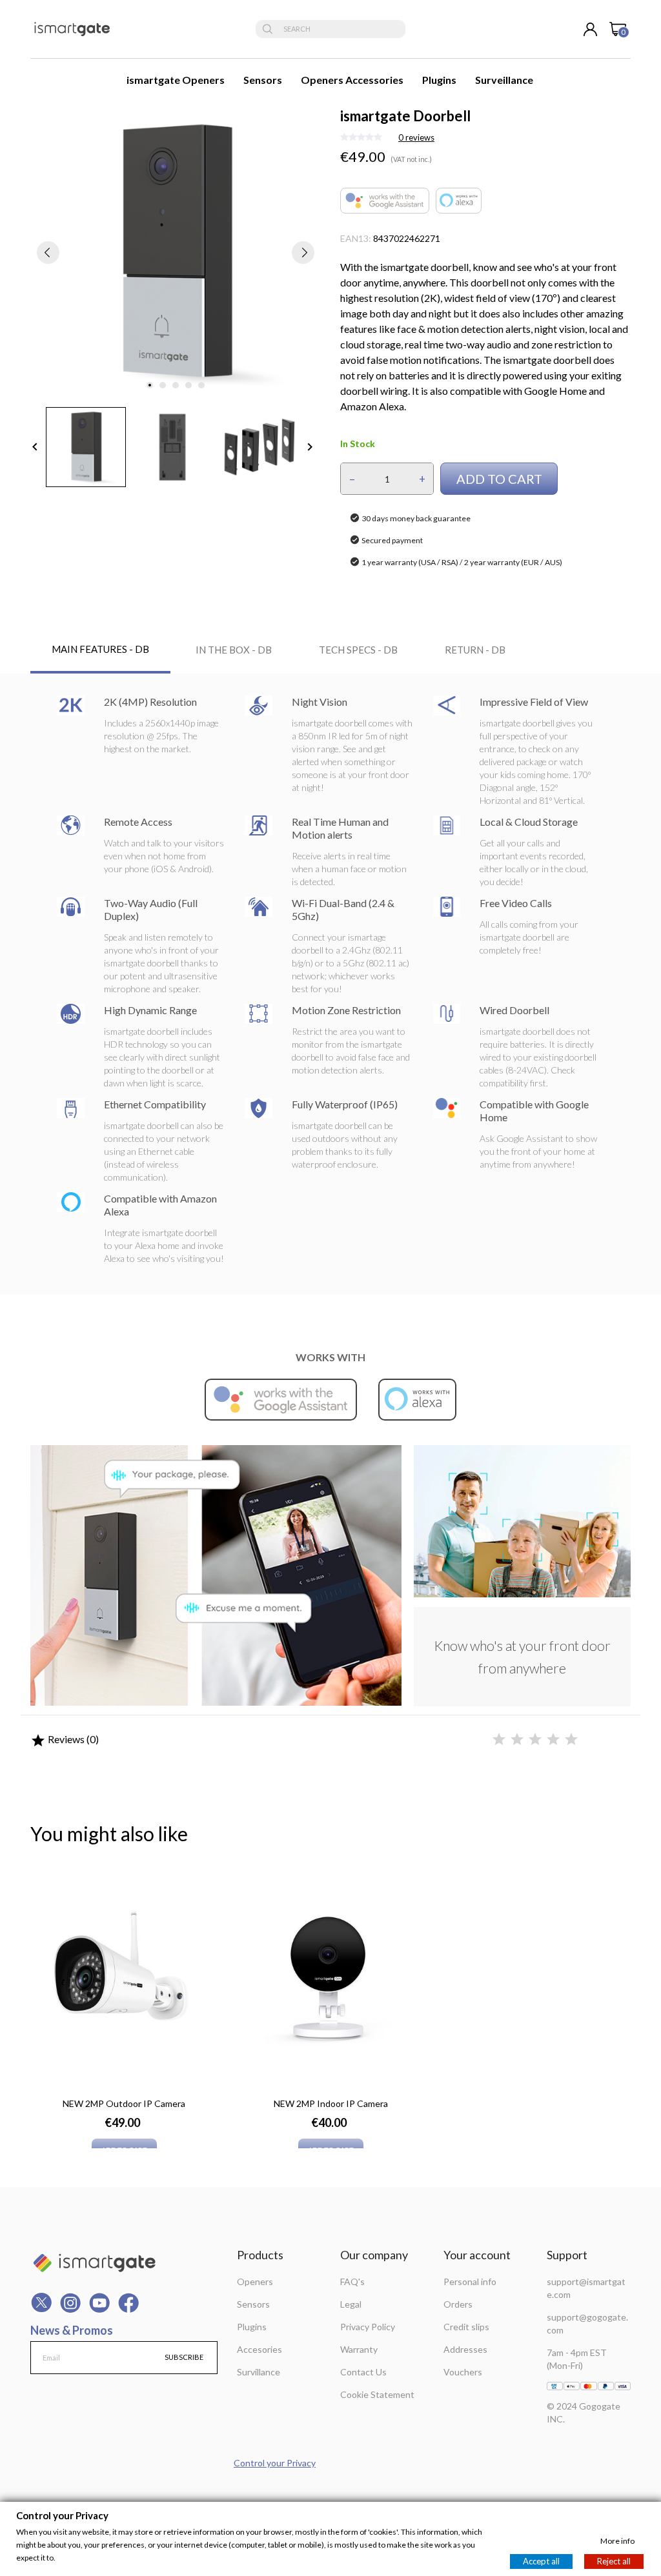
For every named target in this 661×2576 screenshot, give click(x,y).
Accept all (541, 2561)
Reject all (614, 2561)
